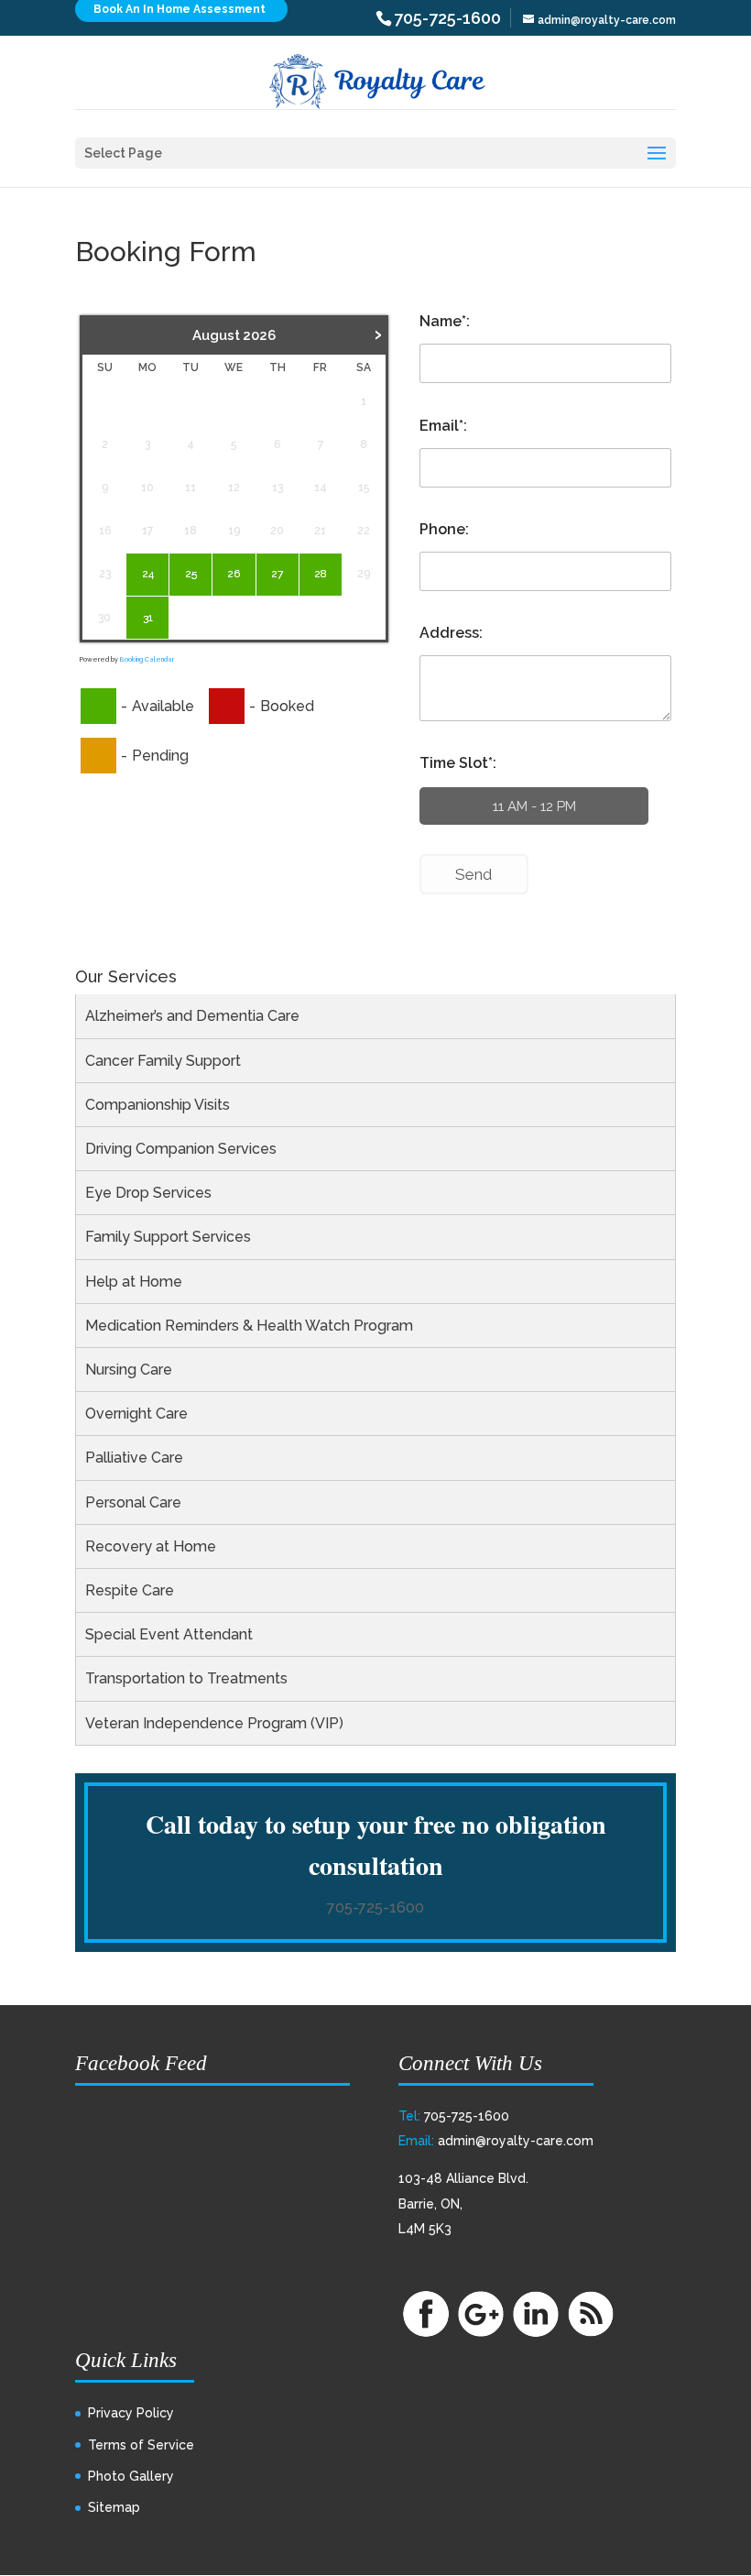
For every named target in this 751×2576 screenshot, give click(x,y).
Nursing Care (129, 1370)
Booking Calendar (147, 659)
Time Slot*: (458, 763)
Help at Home (134, 1282)
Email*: (443, 426)
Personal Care (133, 1502)
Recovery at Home (151, 1546)
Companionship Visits (158, 1105)
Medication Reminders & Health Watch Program (249, 1326)
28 (321, 574)
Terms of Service (141, 2445)
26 (234, 574)
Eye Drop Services (148, 1193)
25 (191, 574)
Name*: (445, 321)
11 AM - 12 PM (534, 806)
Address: (451, 633)
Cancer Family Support (163, 1061)
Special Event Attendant (169, 1634)
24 (148, 574)
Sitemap (114, 2507)
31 (148, 618)
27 (277, 574)
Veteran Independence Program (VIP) (214, 1723)
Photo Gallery (131, 2476)
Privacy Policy (131, 2413)
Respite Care (130, 1590)
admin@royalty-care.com (516, 2141)
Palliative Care (134, 1458)
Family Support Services (168, 1237)
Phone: (444, 529)
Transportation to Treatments (186, 1678)
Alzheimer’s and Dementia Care (192, 1016)
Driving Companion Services (181, 1149)
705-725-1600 (375, 1907)
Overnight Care (136, 1414)
